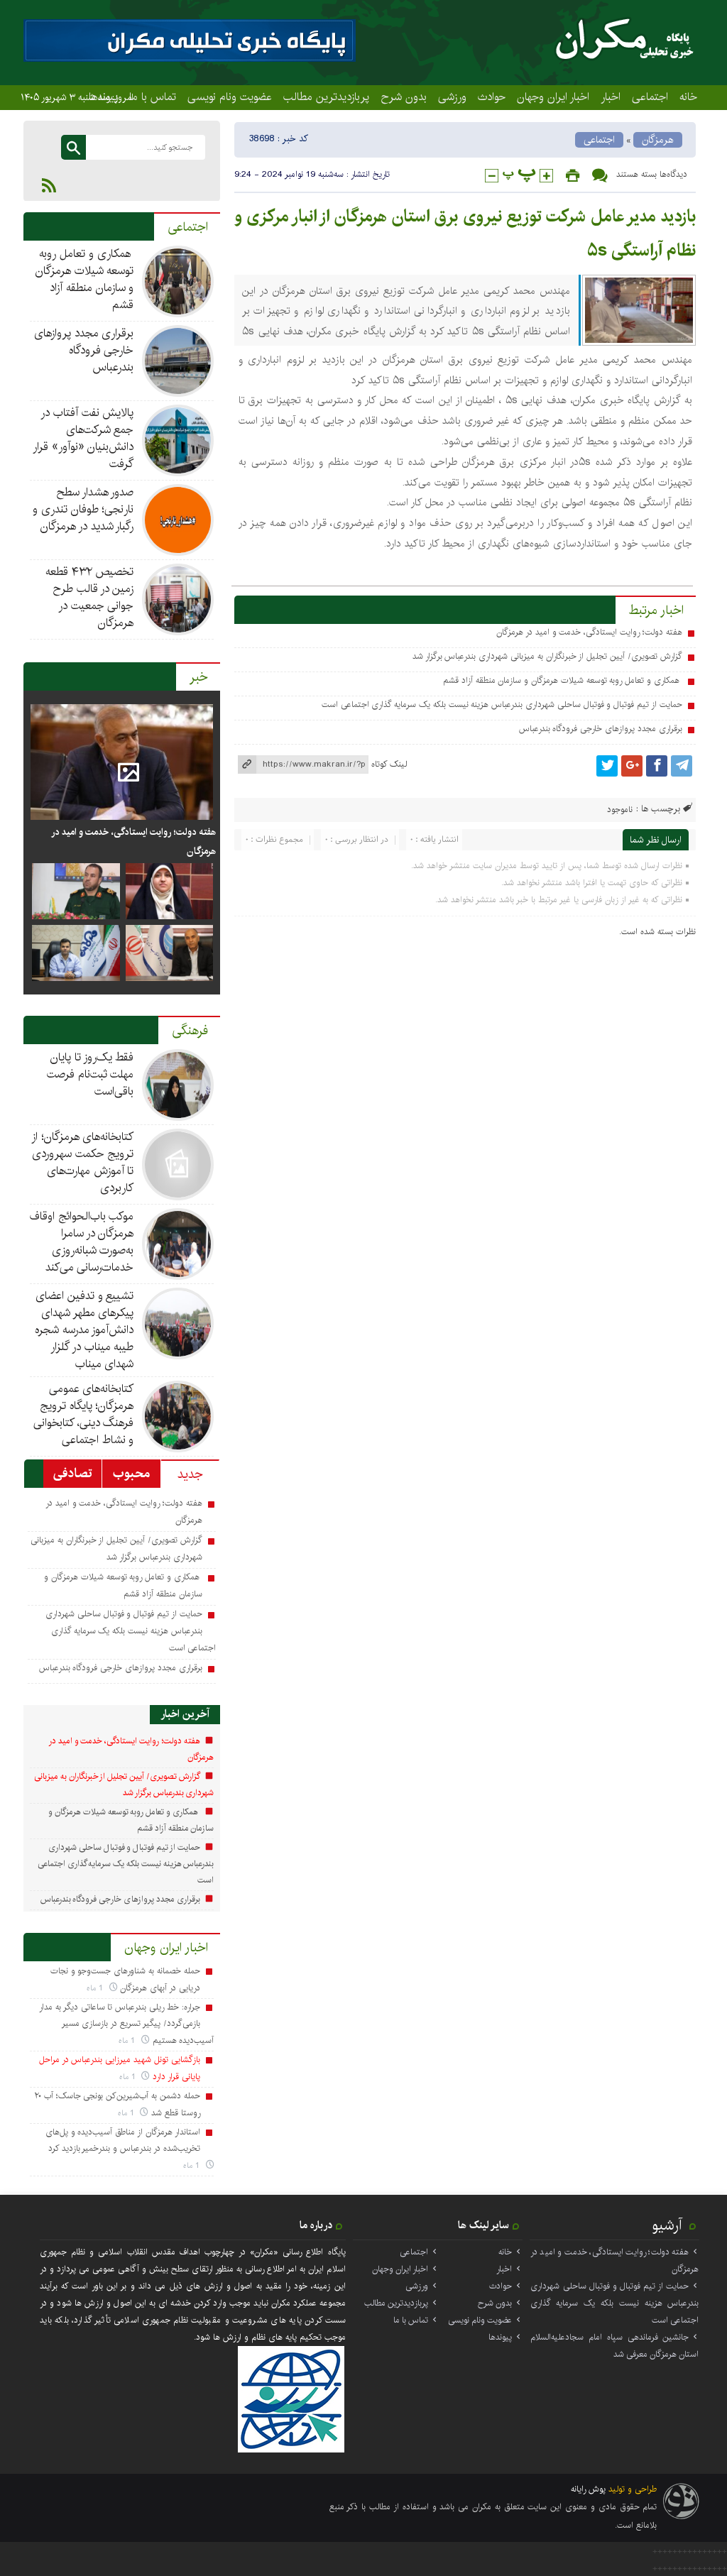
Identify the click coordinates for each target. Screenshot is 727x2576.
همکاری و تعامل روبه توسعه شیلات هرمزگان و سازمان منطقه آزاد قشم (563, 680)
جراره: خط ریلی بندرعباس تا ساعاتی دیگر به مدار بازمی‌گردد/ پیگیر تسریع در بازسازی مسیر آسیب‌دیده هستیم (126, 2024)
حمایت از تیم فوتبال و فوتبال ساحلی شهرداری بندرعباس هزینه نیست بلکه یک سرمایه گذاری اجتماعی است (502, 705)
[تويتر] (607, 766)
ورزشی (452, 97)
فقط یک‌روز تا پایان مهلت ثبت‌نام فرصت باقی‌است (91, 1074)
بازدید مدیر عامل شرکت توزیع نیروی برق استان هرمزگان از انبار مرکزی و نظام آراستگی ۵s (465, 234)
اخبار (611, 97)
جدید (190, 1474)
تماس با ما (153, 97)
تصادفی (73, 1474)
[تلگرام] (682, 766)
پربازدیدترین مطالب (326, 97)
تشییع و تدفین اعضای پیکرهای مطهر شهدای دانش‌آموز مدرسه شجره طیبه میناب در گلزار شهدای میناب (84, 1330)
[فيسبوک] (657, 766)
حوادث (492, 97)
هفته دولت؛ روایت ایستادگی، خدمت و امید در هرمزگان (589, 632)
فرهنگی (190, 1031)
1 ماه (96, 1988)
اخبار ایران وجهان (553, 97)
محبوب (131, 1474)
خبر (199, 677)
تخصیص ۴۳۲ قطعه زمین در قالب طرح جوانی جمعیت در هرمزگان (90, 597)
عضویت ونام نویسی (230, 97)
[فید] (49, 185)
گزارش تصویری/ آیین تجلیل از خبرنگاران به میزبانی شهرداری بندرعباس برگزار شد (547, 656)
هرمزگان (658, 140)
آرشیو (667, 2225)
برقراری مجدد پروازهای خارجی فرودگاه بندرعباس (601, 729)
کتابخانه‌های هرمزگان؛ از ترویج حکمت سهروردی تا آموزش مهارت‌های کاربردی (83, 1162)
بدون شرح (404, 97)
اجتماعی (650, 97)
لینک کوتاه (389, 764)
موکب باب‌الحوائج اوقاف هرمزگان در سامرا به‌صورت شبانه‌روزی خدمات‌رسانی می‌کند (82, 1242)
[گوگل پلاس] (632, 766)
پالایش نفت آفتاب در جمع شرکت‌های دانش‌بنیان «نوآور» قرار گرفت (83, 438)
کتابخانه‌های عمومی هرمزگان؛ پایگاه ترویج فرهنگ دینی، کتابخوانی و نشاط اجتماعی (84, 1414)
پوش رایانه (588, 2489)
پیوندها (500, 2337)
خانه (688, 97)
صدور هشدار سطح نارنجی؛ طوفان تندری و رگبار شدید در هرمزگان (83, 509)
